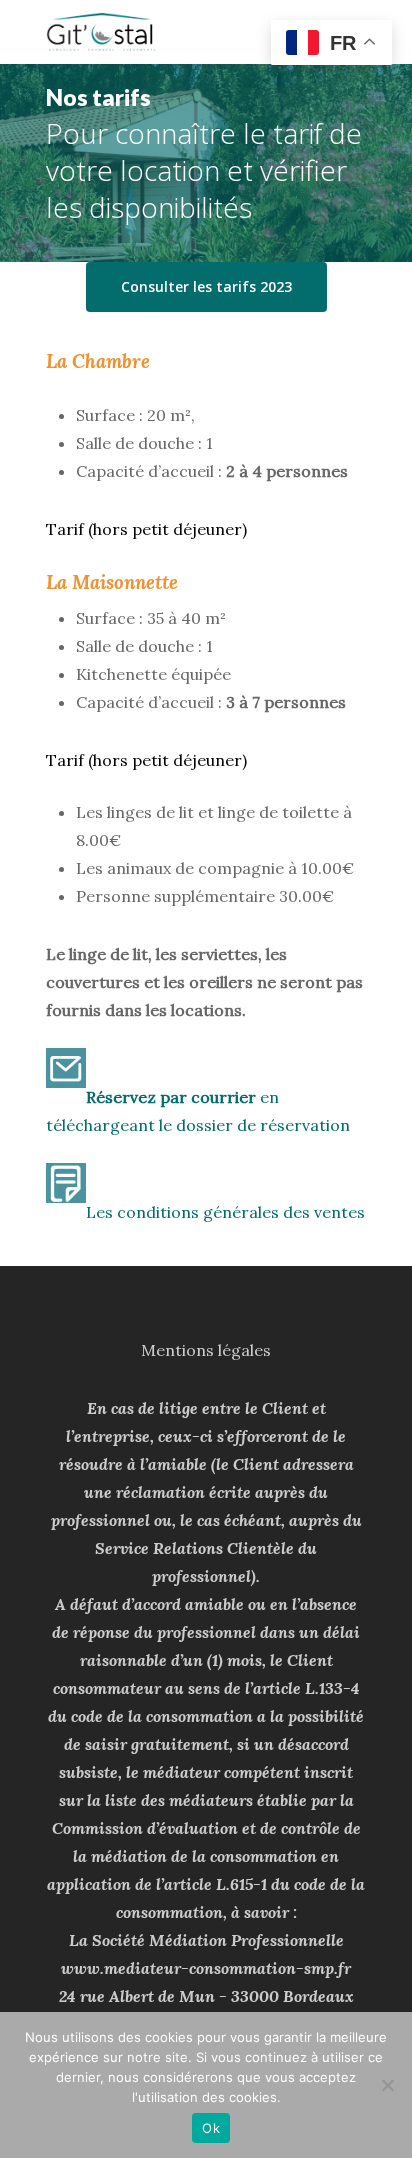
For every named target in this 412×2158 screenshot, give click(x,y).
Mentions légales (206, 1350)
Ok (211, 2128)
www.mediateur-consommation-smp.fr (206, 1968)
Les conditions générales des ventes (225, 1212)
